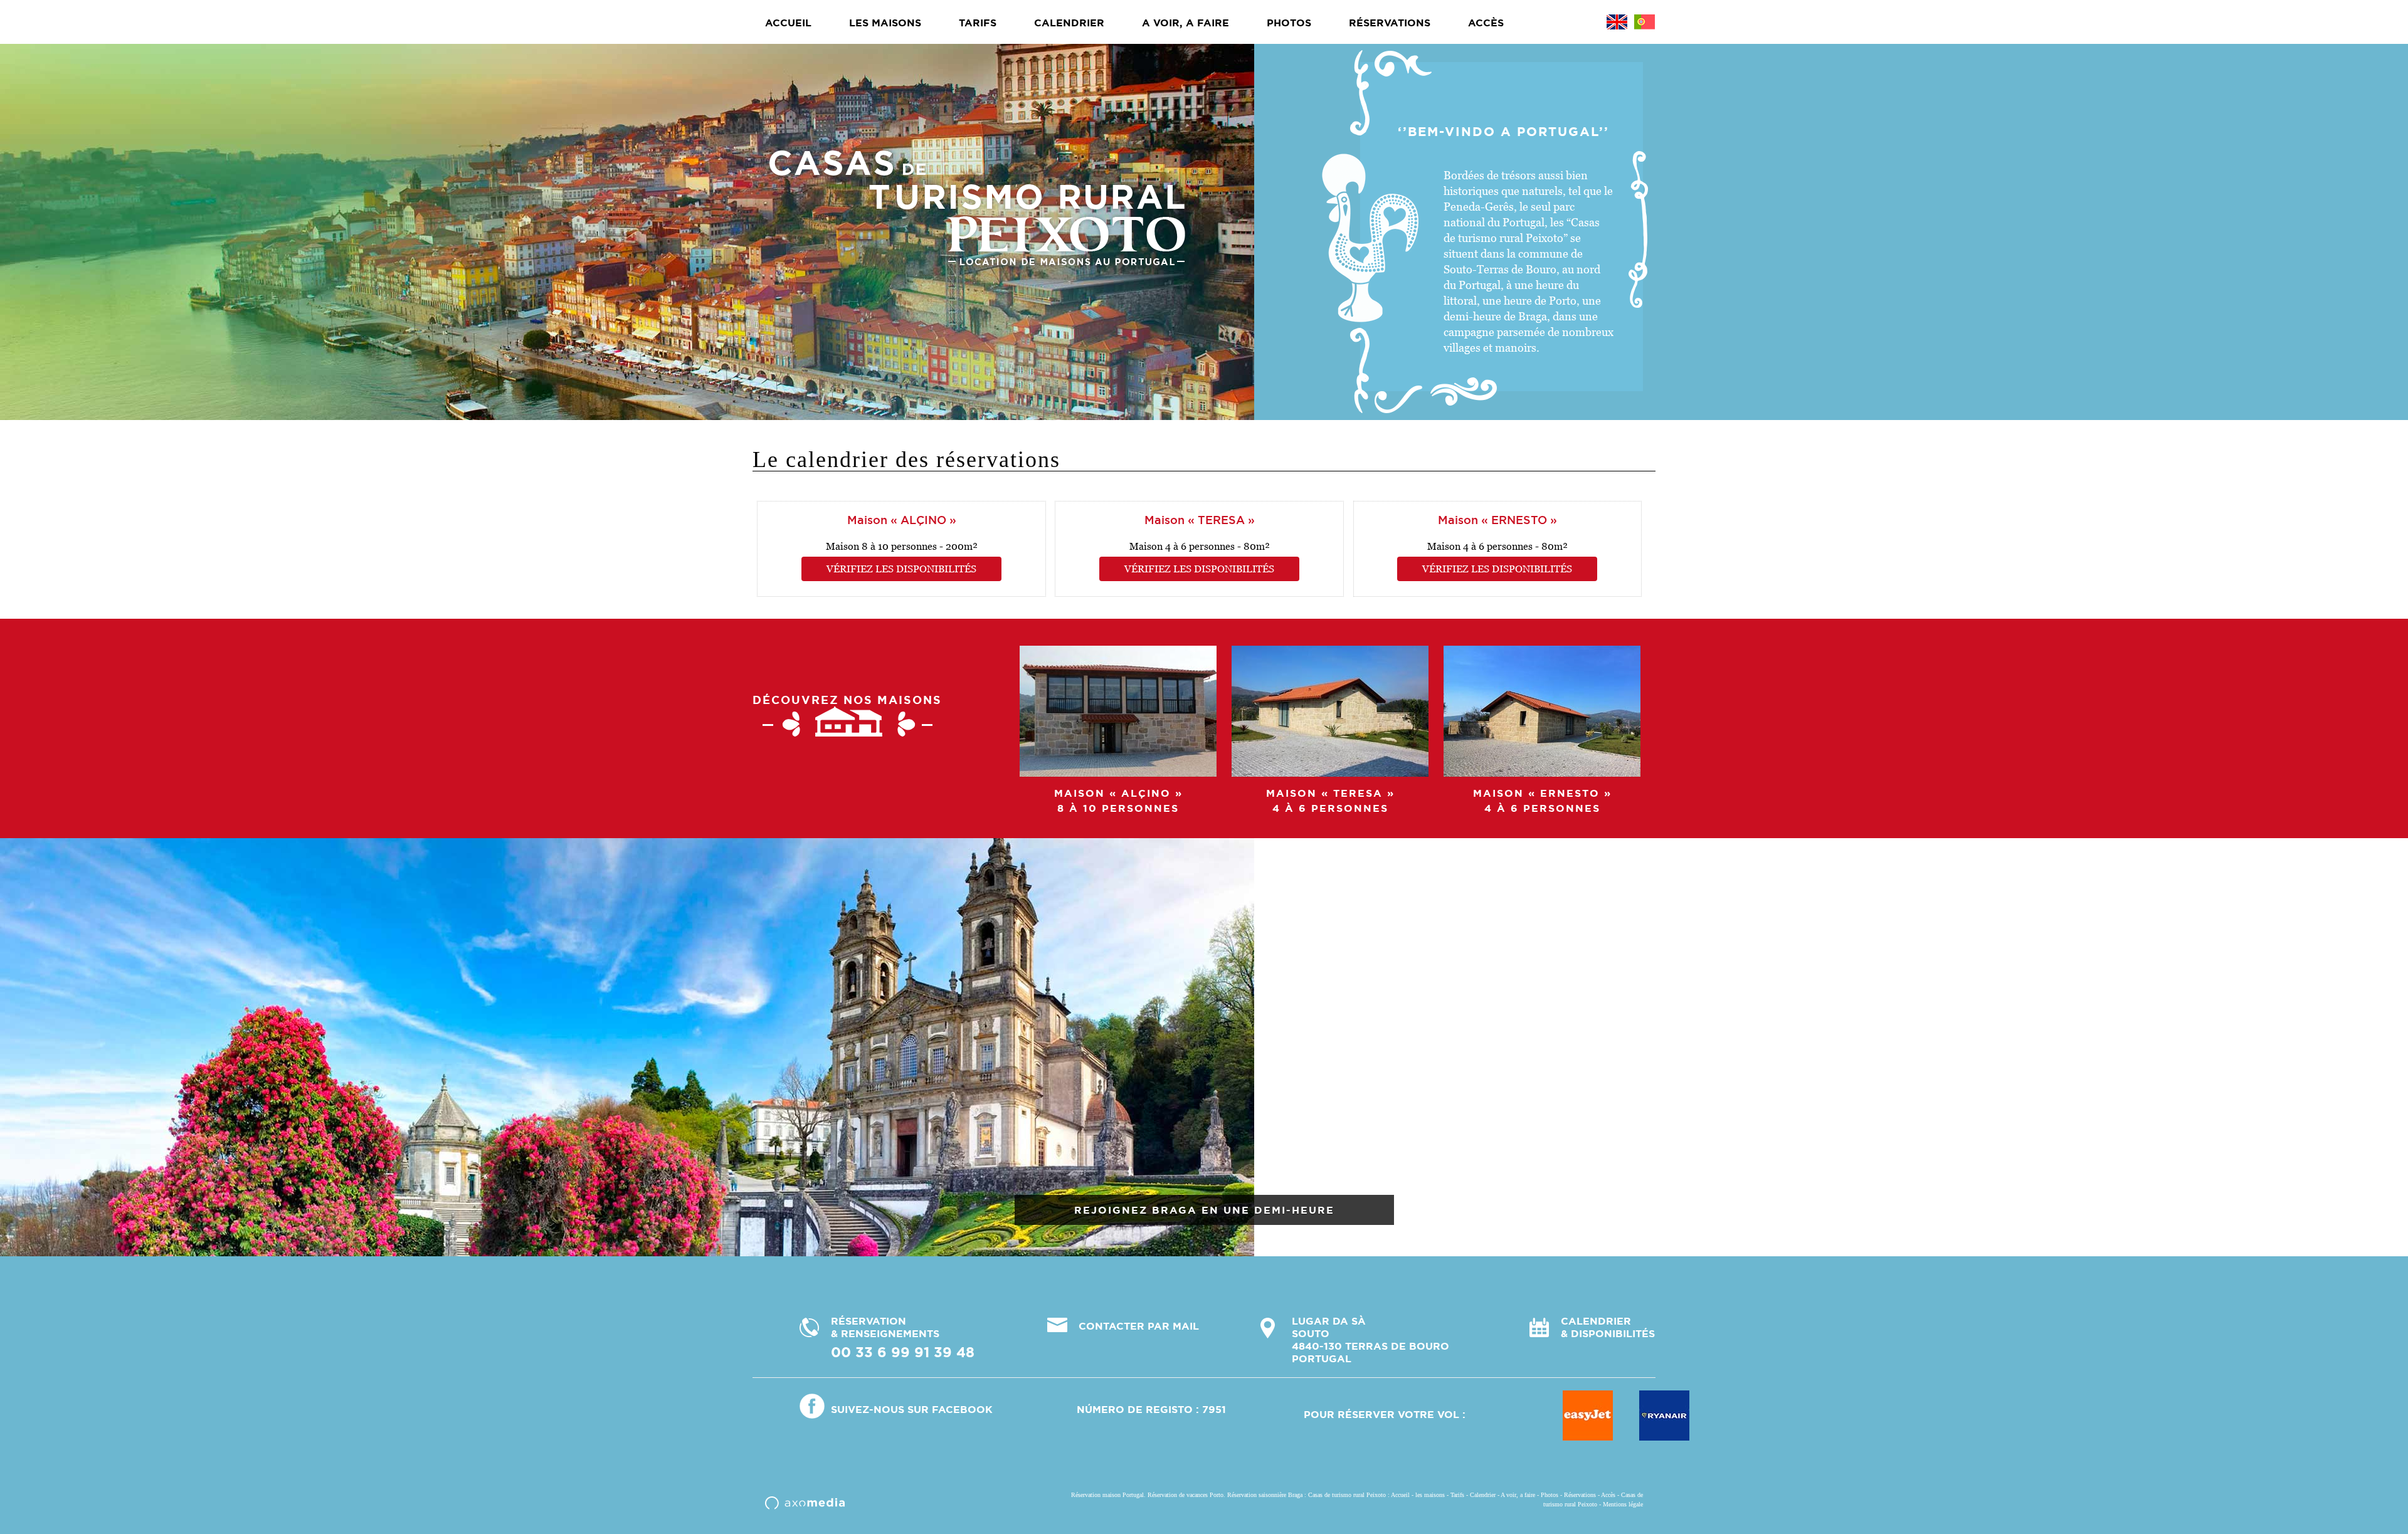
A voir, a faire (1186, 23)
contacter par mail (1139, 1326)
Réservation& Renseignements (903, 1337)
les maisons (885, 23)
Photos (1289, 23)
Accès (1486, 23)
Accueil (788, 23)
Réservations (1390, 23)
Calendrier (1069, 23)
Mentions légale (1623, 1504)
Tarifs (978, 23)
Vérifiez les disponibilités (901, 569)
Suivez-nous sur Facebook (912, 1409)
